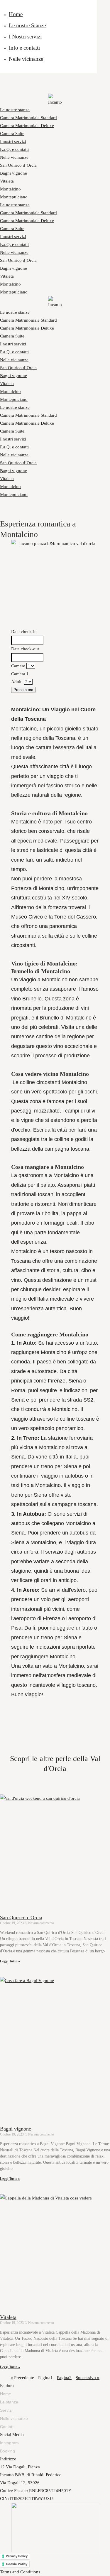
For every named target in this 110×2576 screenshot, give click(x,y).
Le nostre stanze (15, 110)
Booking (7, 2451)
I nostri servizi (13, 141)
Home (16, 14)
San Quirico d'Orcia (21, 1917)
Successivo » (88, 2378)
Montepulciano (14, 197)
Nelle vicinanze (26, 59)
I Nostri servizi (25, 37)
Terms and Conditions (20, 2572)
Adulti (17, 682)
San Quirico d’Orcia (18, 165)
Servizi (6, 2410)
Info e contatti (24, 48)
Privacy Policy (17, 2556)
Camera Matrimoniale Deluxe (27, 126)
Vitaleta (7, 181)
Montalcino (10, 189)
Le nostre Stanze (27, 25)
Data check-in (24, 632)
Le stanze (9, 2402)
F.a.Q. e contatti (14, 149)
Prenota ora (23, 690)
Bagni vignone (13, 173)
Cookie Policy (17, 2564)
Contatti (7, 2427)
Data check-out (25, 649)
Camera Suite (12, 134)
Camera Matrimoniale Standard (28, 118)
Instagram (9, 2443)
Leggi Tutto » (10, 1961)
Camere (18, 666)
